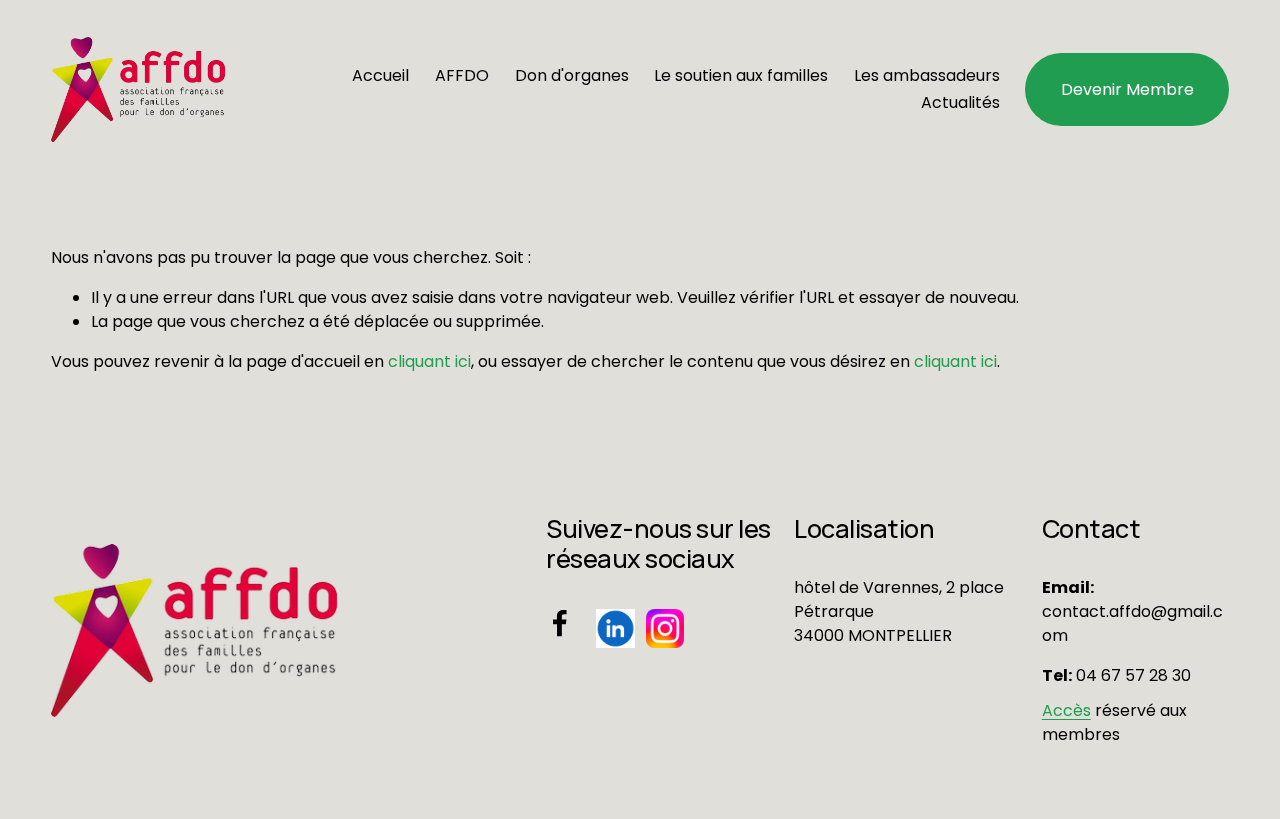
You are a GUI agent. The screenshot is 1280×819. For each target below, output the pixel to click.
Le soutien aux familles (741, 75)
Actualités (960, 102)
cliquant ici (429, 361)
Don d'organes (572, 75)
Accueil (380, 75)
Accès (1066, 710)
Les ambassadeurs (927, 75)
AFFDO (462, 75)
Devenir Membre (1127, 89)
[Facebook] (560, 623)
